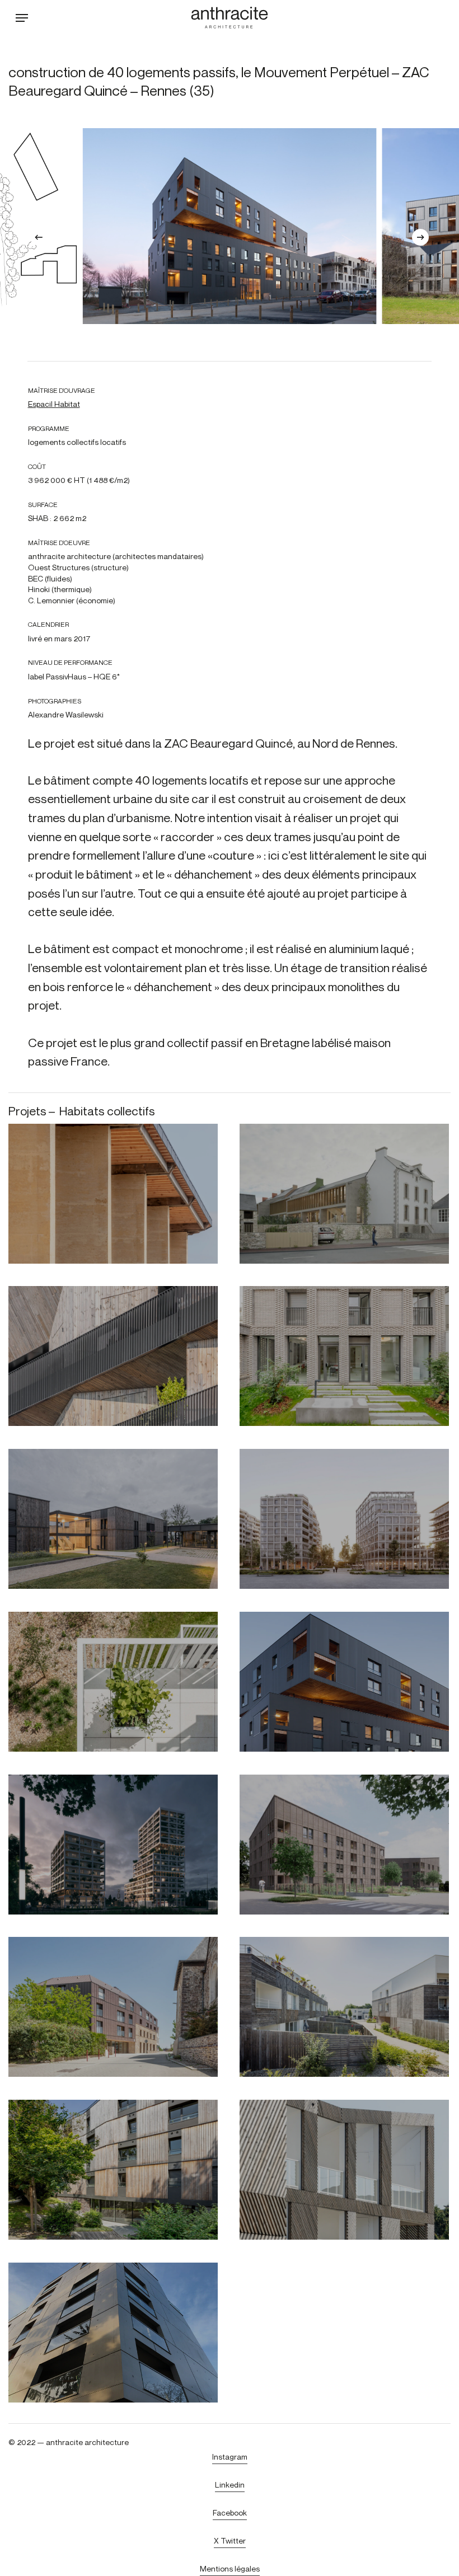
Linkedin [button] (230, 2484)
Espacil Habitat (54, 404)
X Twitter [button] (230, 2540)
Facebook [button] (230, 2512)
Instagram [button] (230, 2457)
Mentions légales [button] (230, 2568)
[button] (22, 18)
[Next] (420, 237)
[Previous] (39, 237)
